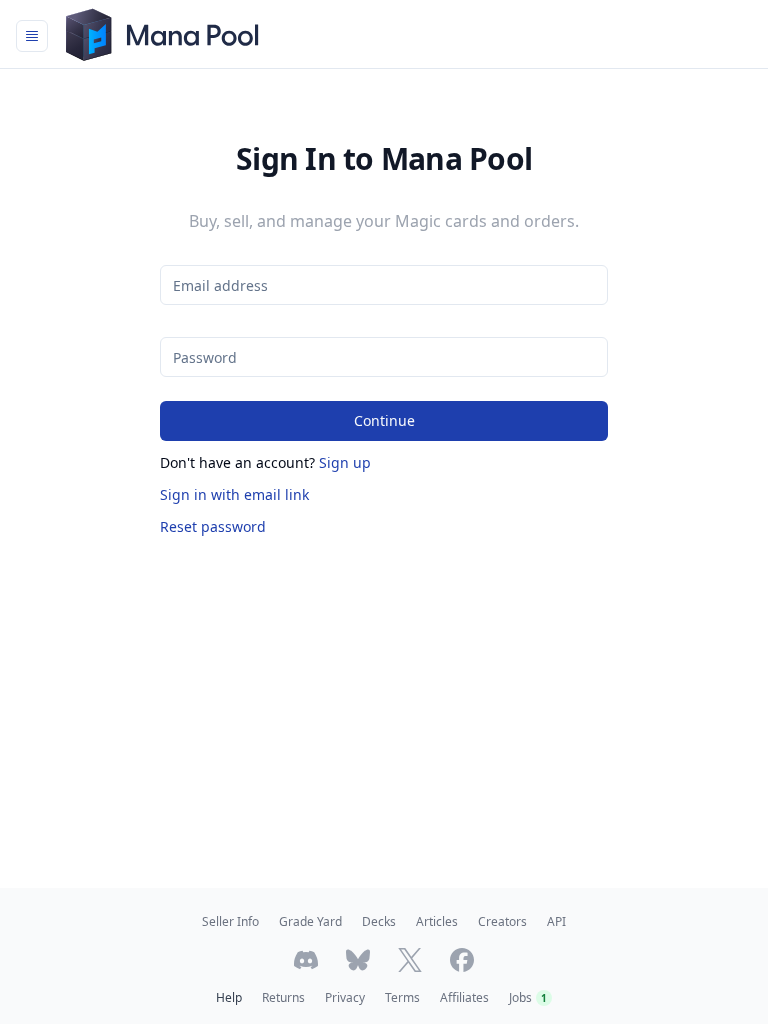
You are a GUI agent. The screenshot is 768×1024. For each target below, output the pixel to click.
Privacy (345, 997)
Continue (384, 420)
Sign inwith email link (234, 494)
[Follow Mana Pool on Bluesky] (358, 960)
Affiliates (464, 997)
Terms (402, 997)
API (556, 921)
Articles (437, 921)
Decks (379, 921)
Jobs (528, 997)
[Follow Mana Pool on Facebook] (462, 960)
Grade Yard (310, 921)
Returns (283, 997)
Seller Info (230, 921)
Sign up (345, 462)
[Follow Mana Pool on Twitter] (410, 960)
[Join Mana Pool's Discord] (306, 960)
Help (229, 997)
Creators (502, 921)
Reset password (213, 526)
